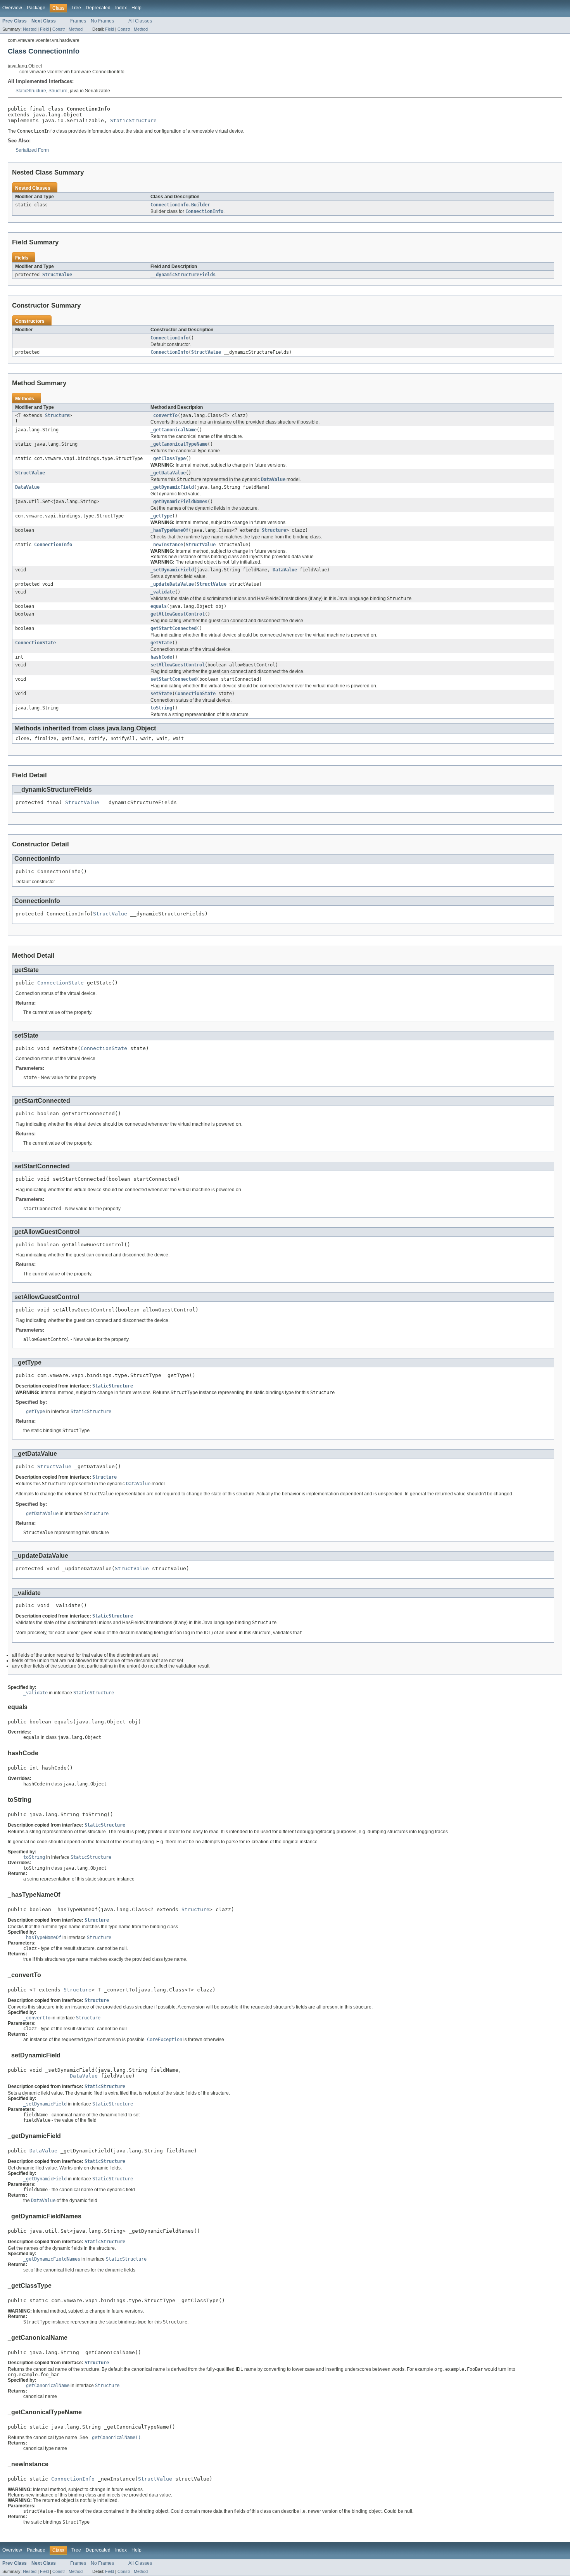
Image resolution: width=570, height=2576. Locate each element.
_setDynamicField (172, 570)
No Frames (102, 21)
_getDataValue (168, 473)
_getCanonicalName (174, 430)
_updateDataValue (172, 584)
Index (121, 8)
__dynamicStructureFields (183, 275)
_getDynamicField (172, 487)
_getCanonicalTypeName (179, 444)
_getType (161, 516)
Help (136, 8)
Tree (76, 8)
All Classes (140, 21)
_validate (163, 592)
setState (161, 694)
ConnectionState (35, 643)
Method (76, 29)
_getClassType (168, 458)
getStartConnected (174, 628)
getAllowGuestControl (178, 614)
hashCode (161, 657)
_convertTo (164, 415)
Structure (58, 91)
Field (44, 29)
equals (159, 606)
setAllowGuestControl (178, 665)
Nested (30, 29)
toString (161, 708)
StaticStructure (31, 91)
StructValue (57, 275)
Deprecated (98, 8)
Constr (59, 29)
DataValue (27, 487)
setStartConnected (174, 679)
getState (161, 643)
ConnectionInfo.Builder (180, 205)
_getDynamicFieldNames (179, 502)
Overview (12, 8)
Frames (78, 21)
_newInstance (167, 545)
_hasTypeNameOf (169, 530)
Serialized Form (32, 150)
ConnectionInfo (169, 338)
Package (36, 8)
